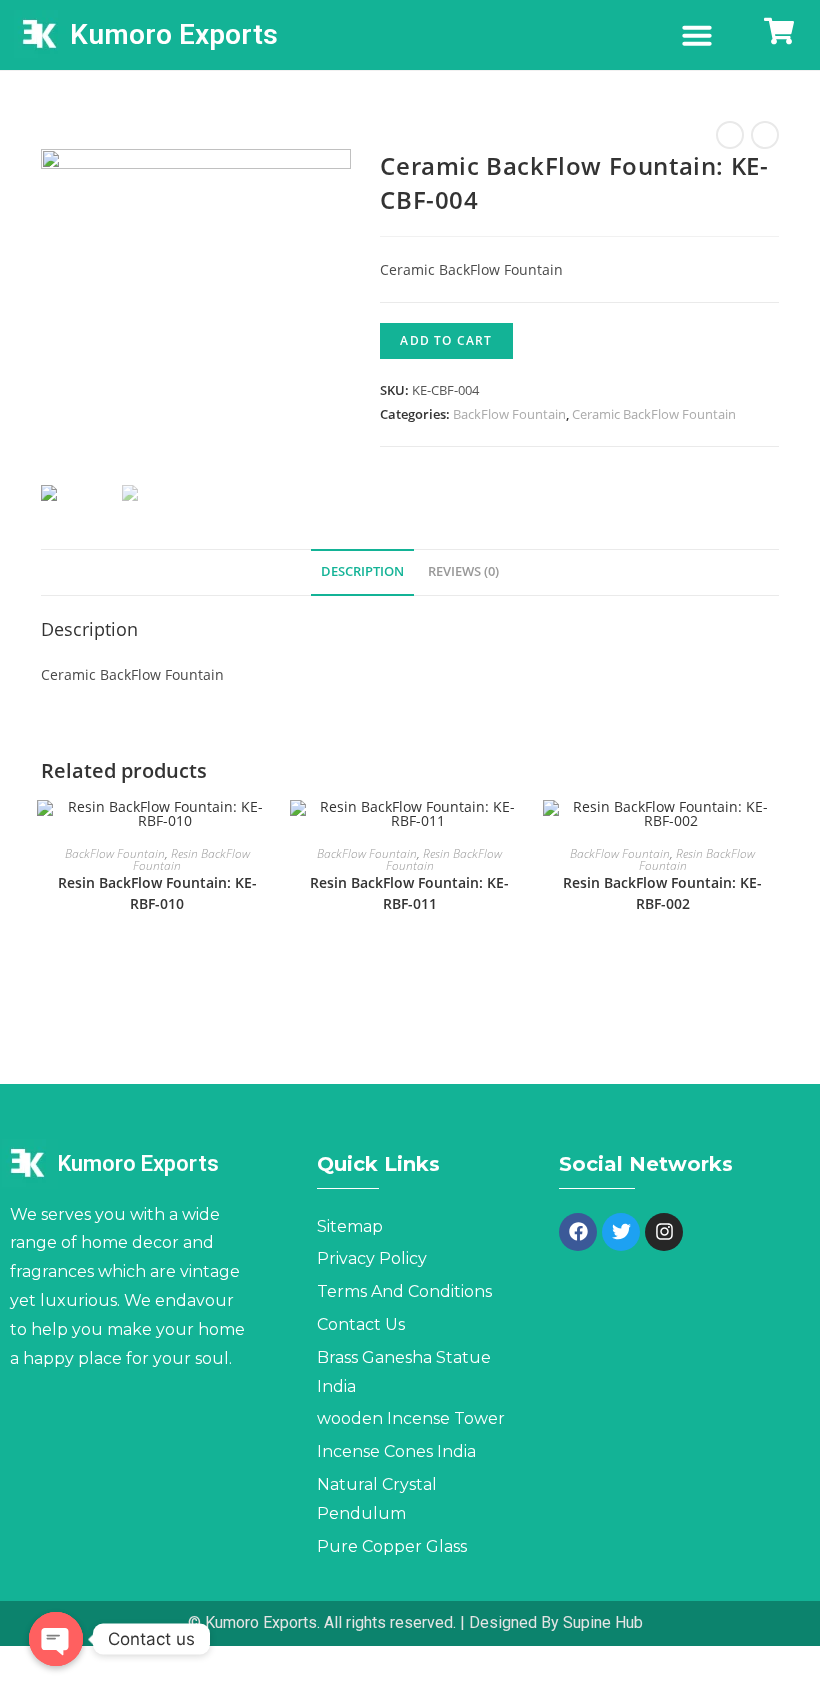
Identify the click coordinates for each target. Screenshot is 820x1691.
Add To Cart (446, 340)
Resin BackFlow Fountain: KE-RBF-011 (409, 893)
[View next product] (765, 135)
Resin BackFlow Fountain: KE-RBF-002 (662, 893)
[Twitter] (621, 1232)
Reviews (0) (463, 571)
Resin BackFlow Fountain (191, 859)
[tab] (362, 572)
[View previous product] (730, 135)
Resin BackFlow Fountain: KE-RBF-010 (157, 893)
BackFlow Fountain (509, 414)
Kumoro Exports (174, 34)
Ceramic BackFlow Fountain (654, 414)
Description (362, 571)
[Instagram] (664, 1232)
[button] (697, 35)
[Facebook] (578, 1232)
